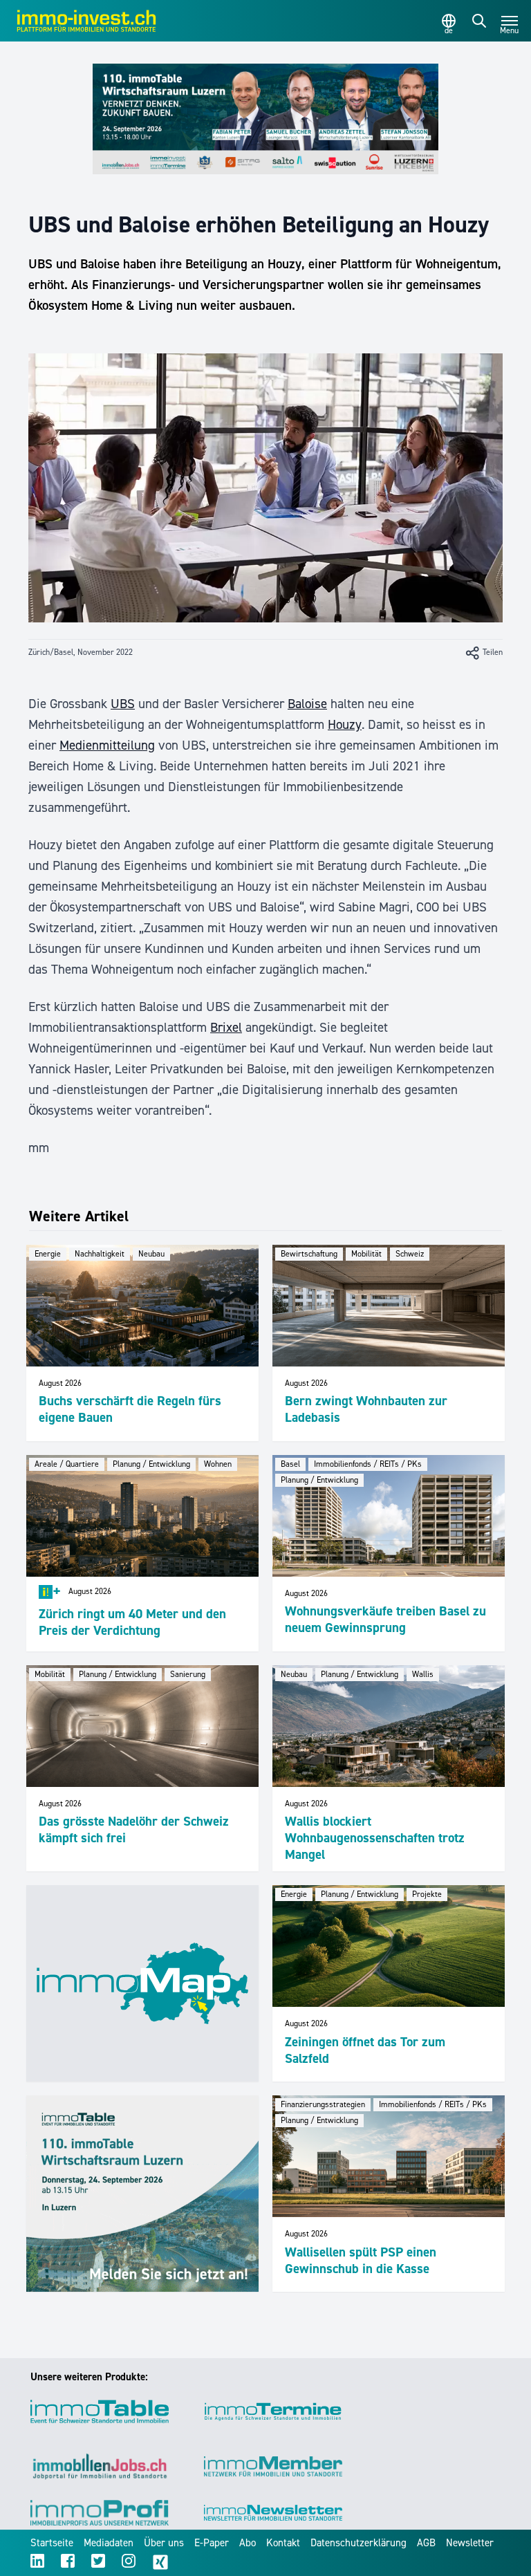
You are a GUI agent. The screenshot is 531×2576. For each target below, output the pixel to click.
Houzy (345, 724)
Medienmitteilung (107, 745)
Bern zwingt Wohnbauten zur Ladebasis (366, 1409)
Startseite (52, 2543)
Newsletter (470, 2543)
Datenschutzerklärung (358, 2543)
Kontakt (283, 2543)
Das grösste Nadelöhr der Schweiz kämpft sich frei (134, 1829)
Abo (248, 2543)
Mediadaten (109, 2543)
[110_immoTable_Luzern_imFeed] (142, 2194)
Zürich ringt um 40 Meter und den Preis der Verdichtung (132, 1622)
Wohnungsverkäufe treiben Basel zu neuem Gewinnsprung (385, 1619)
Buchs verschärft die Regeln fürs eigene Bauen (130, 1409)
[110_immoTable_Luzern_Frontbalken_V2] (265, 119)
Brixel (226, 1027)
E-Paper (212, 2543)
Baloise (307, 704)
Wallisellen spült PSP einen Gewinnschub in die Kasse (361, 2260)
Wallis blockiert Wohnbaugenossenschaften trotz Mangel (375, 1838)
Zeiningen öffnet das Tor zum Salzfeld (365, 2050)
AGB (426, 2543)
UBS (123, 704)
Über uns (164, 2543)
